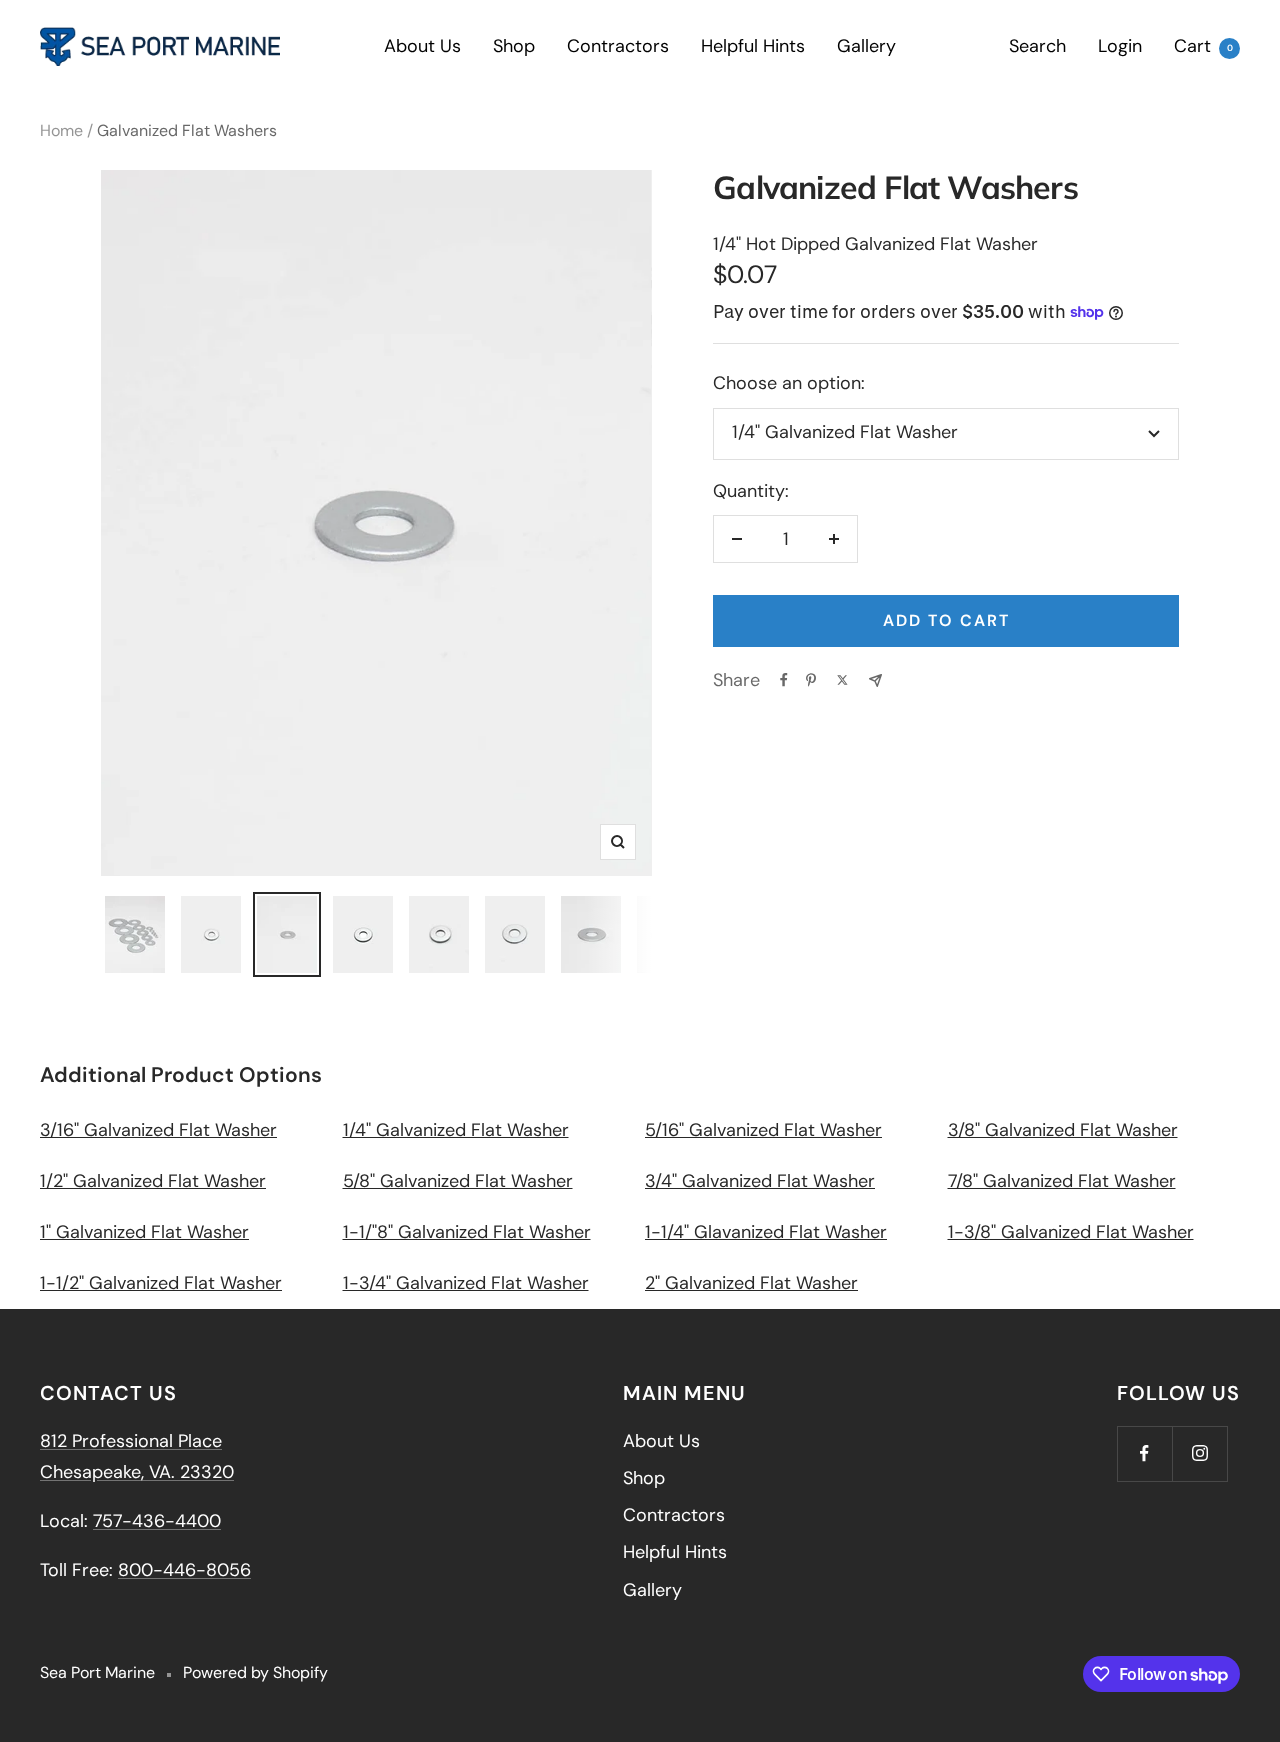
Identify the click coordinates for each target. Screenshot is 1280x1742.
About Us (422, 46)
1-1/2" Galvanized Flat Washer (161, 1283)
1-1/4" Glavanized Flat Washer (766, 1232)
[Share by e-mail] (875, 680)
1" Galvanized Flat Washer (144, 1232)
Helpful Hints (753, 46)
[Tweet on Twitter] (842, 680)
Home (61, 130)
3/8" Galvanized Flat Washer (1063, 1130)
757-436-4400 (157, 1521)
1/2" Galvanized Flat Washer (153, 1181)
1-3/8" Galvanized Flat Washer (1071, 1232)
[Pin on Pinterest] (811, 680)
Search (1037, 46)
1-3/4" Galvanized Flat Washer (466, 1283)
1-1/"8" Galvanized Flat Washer (467, 1232)
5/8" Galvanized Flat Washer (458, 1181)
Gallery (866, 46)
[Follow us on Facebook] (1144, 1453)
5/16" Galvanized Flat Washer (763, 1130)
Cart (1203, 46)
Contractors (618, 46)
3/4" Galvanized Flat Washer (760, 1181)
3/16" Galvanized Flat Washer (158, 1130)
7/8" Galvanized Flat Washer (1062, 1181)
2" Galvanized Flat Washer (751, 1283)
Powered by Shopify (255, 1672)
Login (1120, 46)
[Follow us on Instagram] (1199, 1453)
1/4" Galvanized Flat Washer (456, 1130)
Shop (514, 46)
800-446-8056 (184, 1570)
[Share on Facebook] (784, 680)
